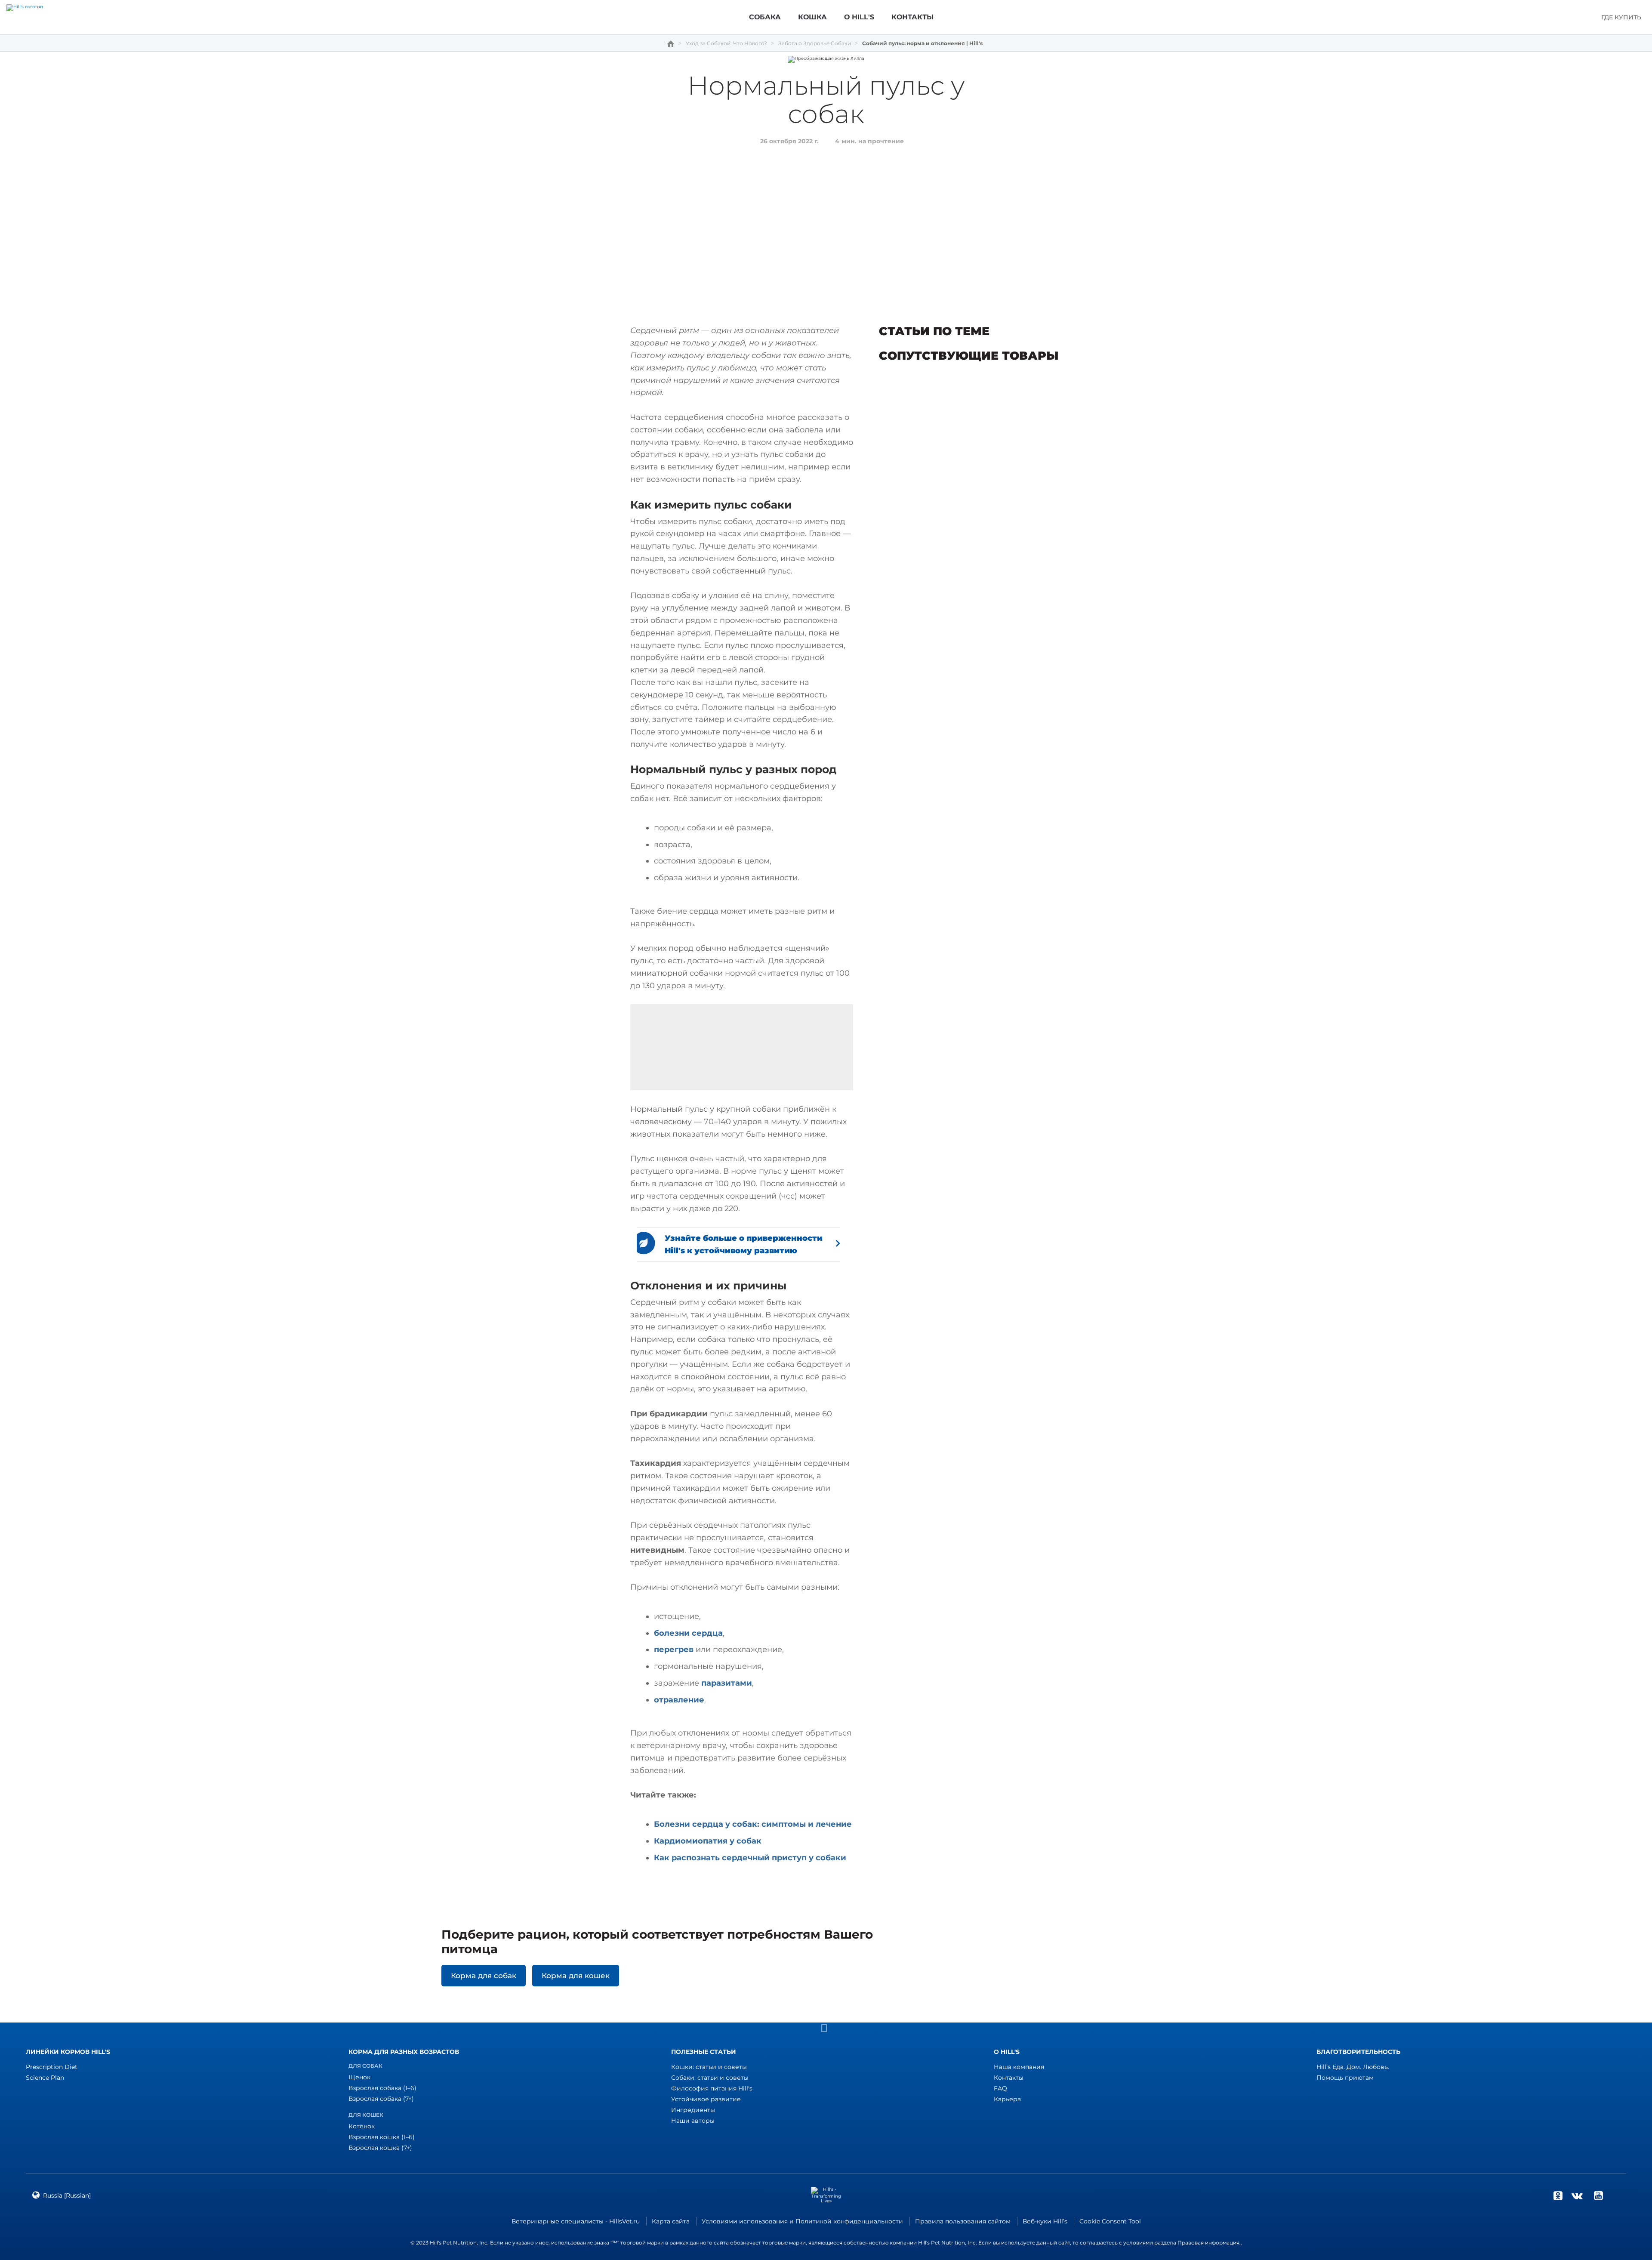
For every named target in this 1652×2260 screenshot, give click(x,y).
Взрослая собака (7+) (381, 2099)
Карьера (1007, 2099)
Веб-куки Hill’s (1045, 2221)
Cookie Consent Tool (1110, 2221)
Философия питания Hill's (712, 2088)
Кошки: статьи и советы (709, 2067)
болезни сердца (688, 1633)
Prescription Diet (52, 2067)
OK (1558, 2195)
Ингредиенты (693, 2110)
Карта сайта (671, 2221)
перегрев (674, 1650)
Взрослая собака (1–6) (382, 2088)
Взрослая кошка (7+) (380, 2148)
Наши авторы (693, 2121)
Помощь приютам (1345, 2078)
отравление (679, 1700)
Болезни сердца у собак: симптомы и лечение (753, 1824)
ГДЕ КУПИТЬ (1621, 17)
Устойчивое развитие (706, 2099)
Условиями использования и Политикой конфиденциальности (802, 2221)
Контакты (1009, 2078)
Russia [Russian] (67, 2195)
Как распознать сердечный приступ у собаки (750, 1858)
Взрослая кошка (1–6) (382, 2137)
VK (1577, 2195)
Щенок (359, 2077)
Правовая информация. (1209, 2243)
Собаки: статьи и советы (710, 2078)
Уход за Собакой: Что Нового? (726, 43)
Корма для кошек (576, 1976)
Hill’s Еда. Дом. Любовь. (1353, 2067)
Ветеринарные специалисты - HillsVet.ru (576, 2221)
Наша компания (1019, 2067)
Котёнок (362, 2126)
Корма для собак (484, 1976)
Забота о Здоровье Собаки (815, 43)
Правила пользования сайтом (963, 2221)
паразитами (727, 1683)
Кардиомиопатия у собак (708, 1841)
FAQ (1000, 2088)
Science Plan (45, 2078)
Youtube (1598, 2195)
